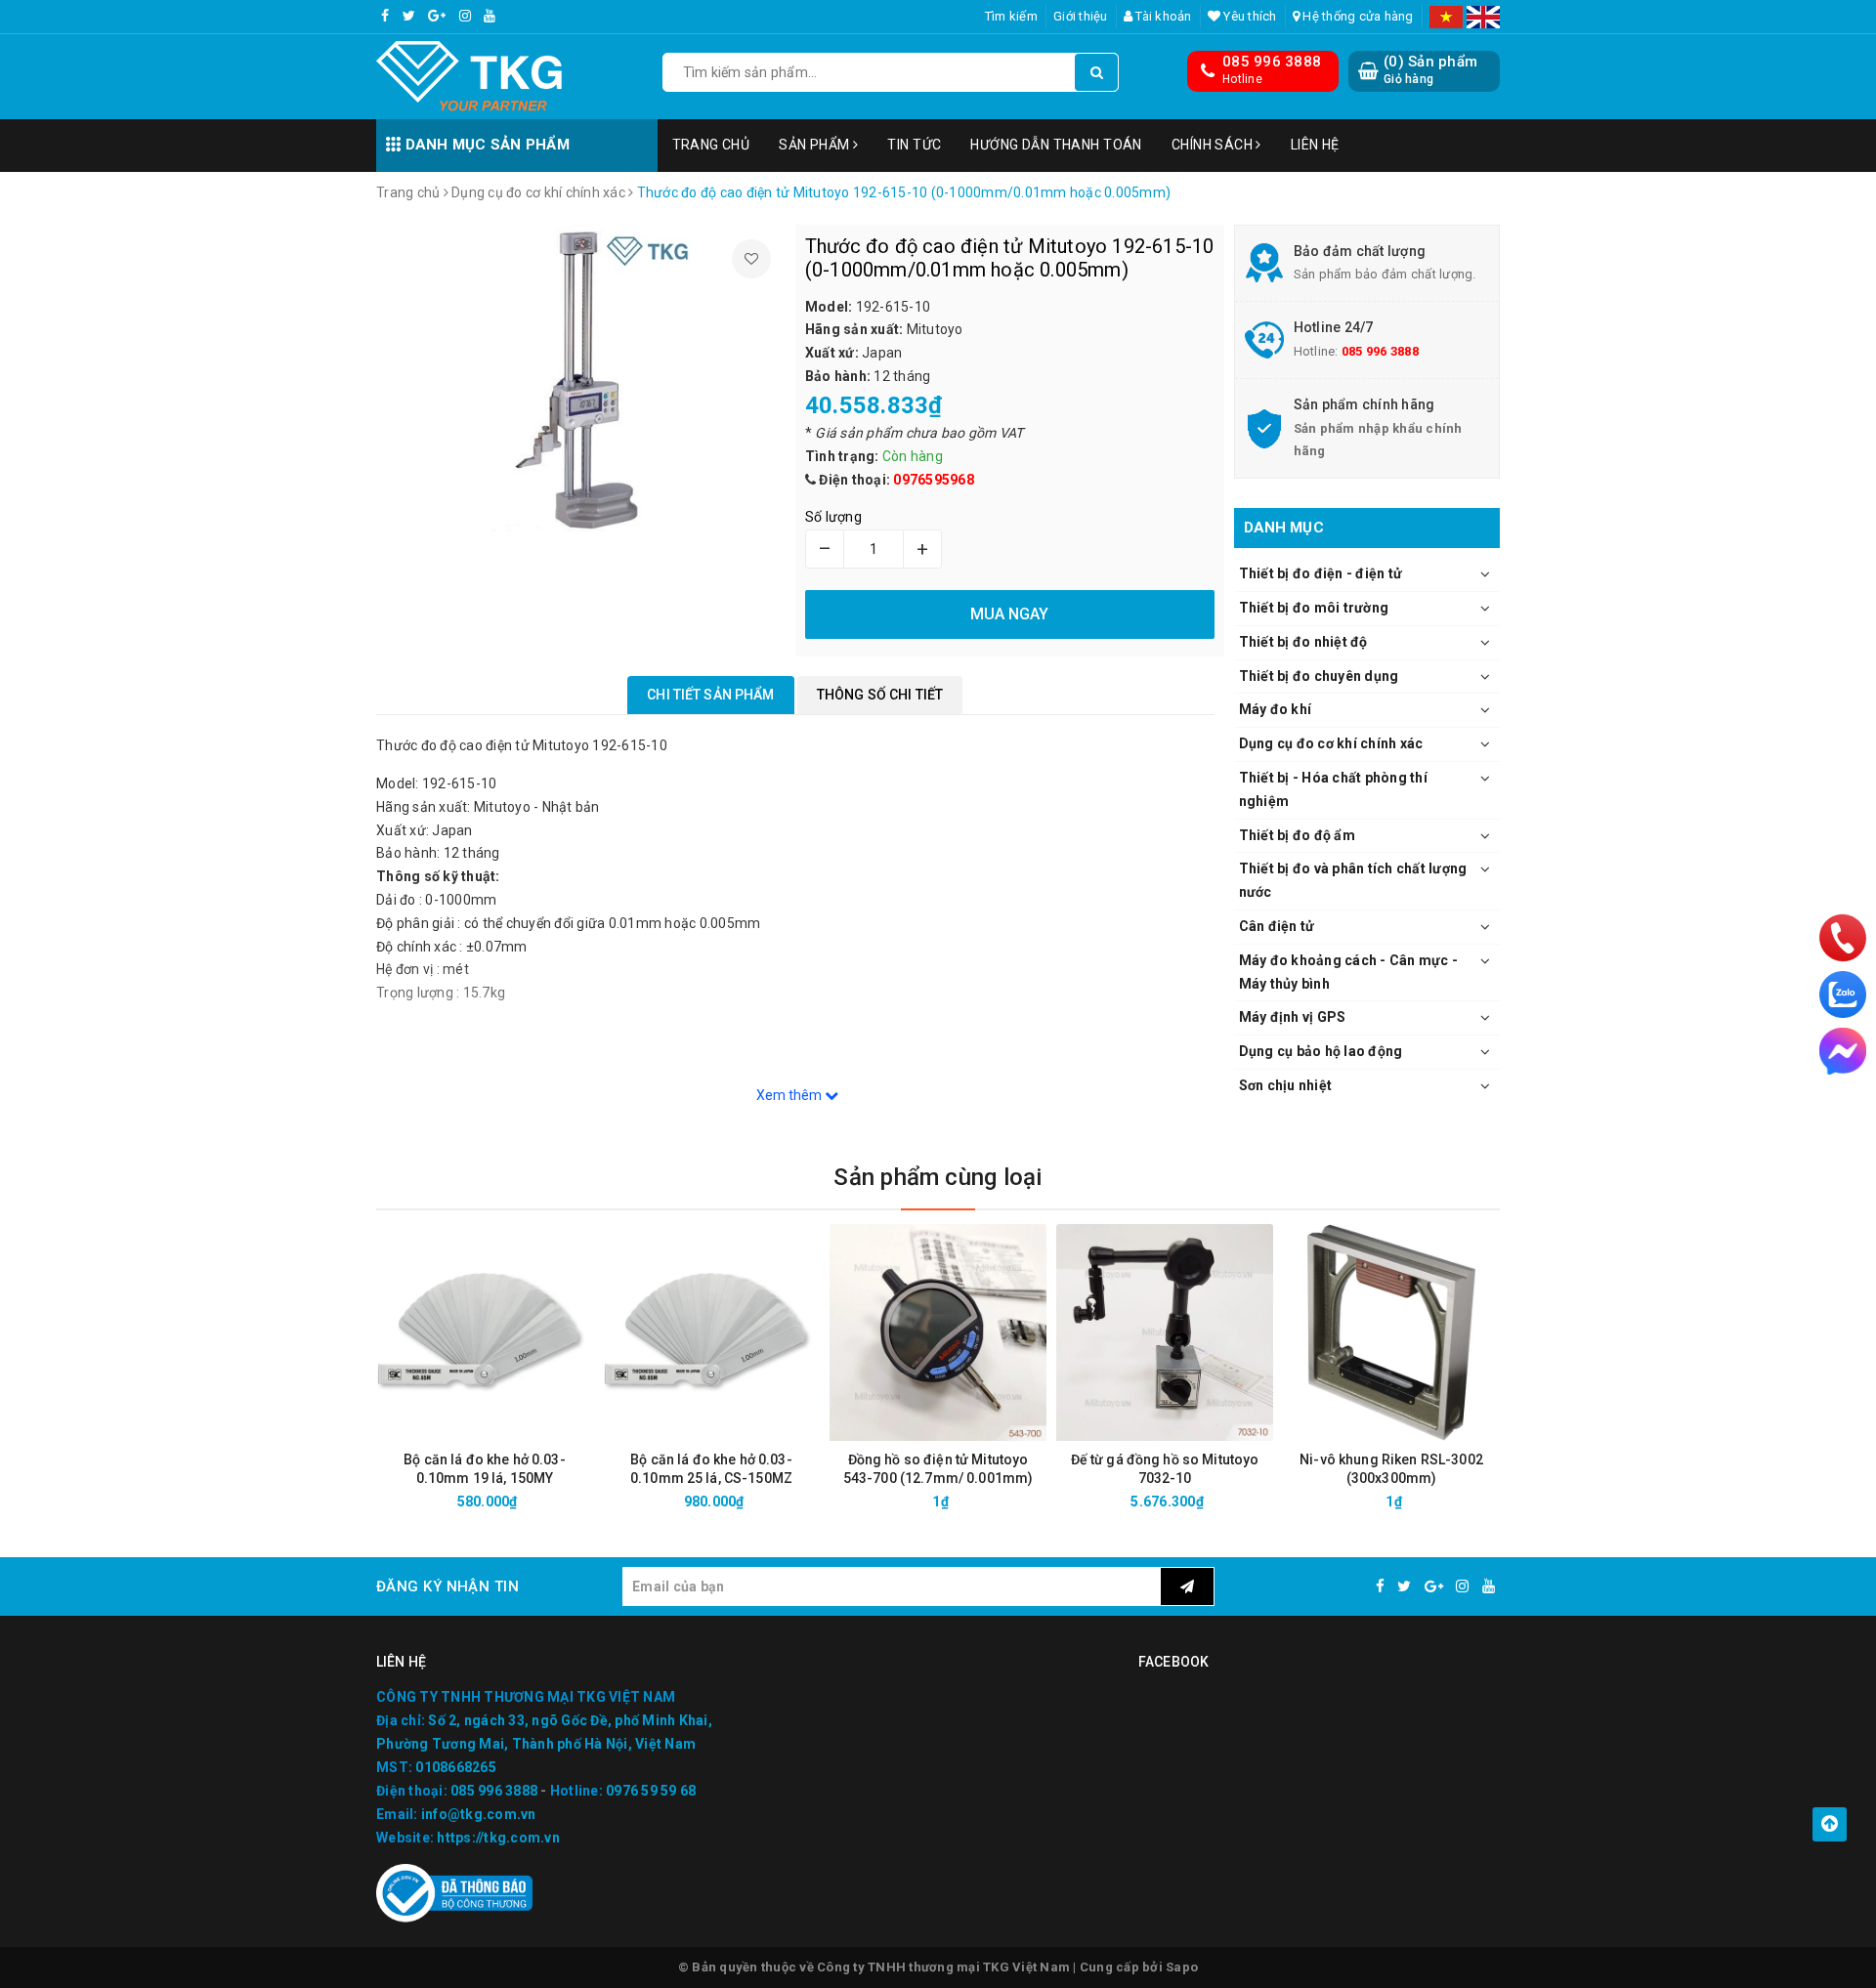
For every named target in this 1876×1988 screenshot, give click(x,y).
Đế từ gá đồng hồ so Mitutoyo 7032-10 (1165, 1469)
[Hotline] (1843, 938)
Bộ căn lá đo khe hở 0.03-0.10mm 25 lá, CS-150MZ (711, 1469)
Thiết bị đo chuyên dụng (1319, 676)
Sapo (1182, 1967)
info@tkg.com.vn (479, 1814)
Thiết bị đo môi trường (1314, 608)
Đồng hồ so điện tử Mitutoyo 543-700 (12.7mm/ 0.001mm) (938, 1469)
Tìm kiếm (1011, 16)
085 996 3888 (1272, 62)
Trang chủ (711, 145)
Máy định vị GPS (1293, 1017)
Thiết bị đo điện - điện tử (1321, 573)
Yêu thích (1249, 16)
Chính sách (1214, 145)
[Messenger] (1843, 1051)
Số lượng (833, 517)
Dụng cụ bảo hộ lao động (1321, 1051)
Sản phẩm (816, 145)
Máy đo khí (1276, 709)
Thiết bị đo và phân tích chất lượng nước (1353, 880)
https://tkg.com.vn (498, 1838)
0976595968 (934, 480)
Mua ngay (519, 1502)
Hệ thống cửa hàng (1357, 16)
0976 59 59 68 (651, 1791)
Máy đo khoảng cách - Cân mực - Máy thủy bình (1349, 972)
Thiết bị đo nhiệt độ (1303, 642)
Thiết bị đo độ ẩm (1297, 835)
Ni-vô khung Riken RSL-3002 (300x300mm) (1391, 1469)
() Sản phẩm (1430, 69)
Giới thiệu (1081, 16)
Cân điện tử (1277, 926)
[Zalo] (1843, 994)
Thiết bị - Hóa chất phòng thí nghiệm (1333, 789)
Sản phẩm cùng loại (938, 1177)
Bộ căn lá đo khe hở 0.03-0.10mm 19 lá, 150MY (485, 1469)
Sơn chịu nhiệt (1286, 1085)
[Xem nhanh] (589, 1501)
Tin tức (914, 145)
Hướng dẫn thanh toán (1056, 145)
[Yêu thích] (751, 259)
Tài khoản (1162, 16)
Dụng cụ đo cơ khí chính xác (1331, 743)
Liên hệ (1315, 145)
